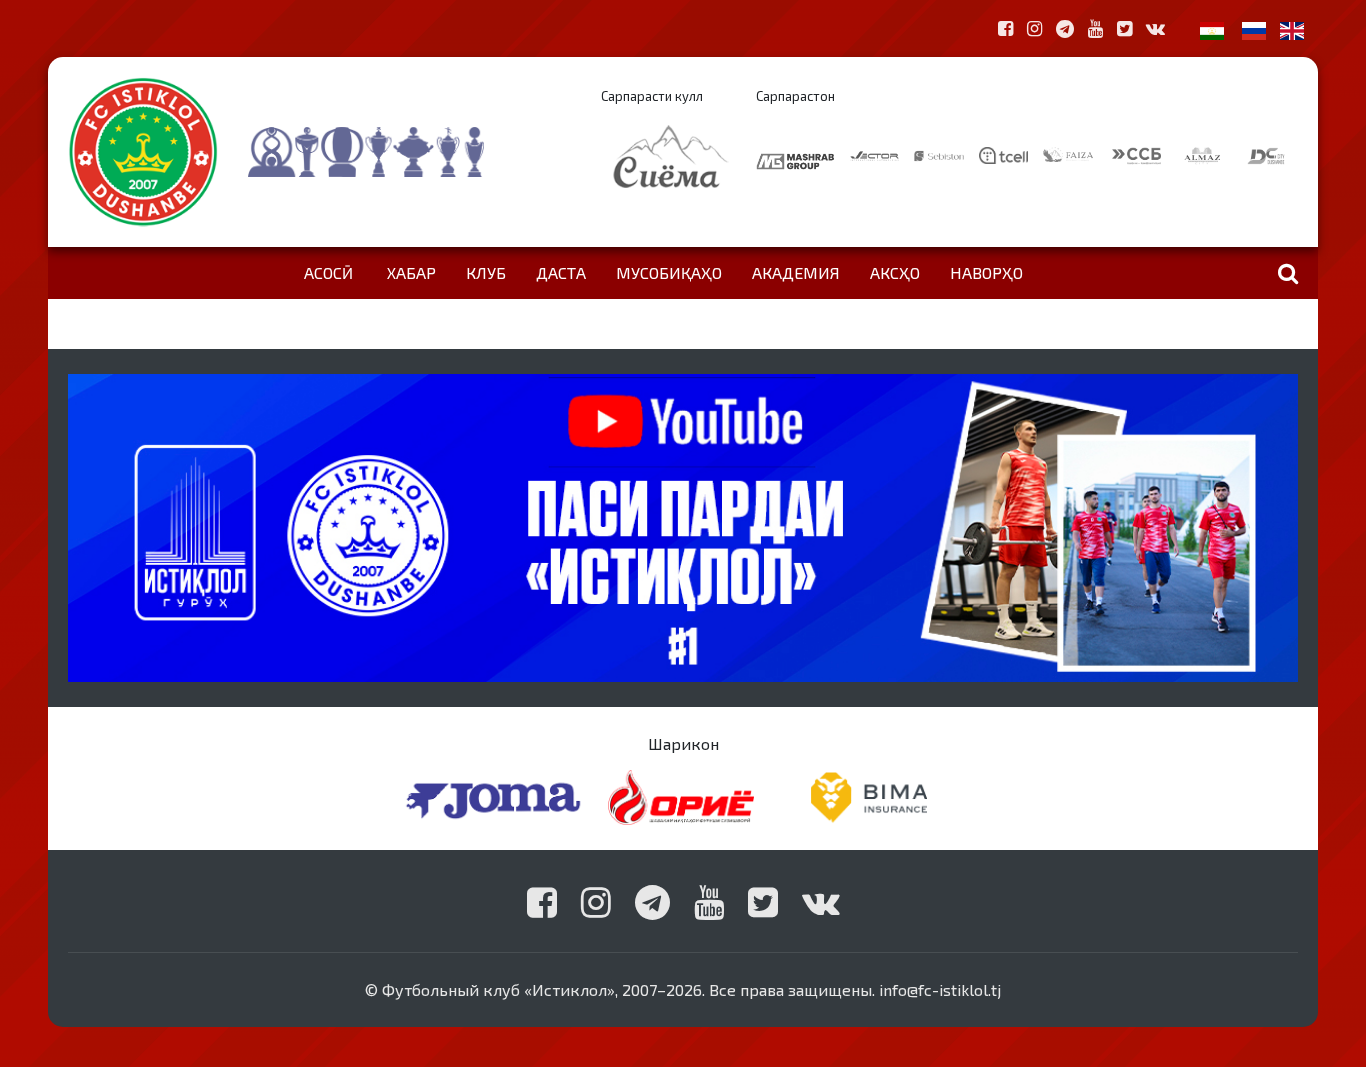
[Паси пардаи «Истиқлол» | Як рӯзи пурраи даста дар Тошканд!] (683, 525)
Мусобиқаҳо (669, 272)
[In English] (1292, 28)
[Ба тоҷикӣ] (1212, 28)
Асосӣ (328, 272)
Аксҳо (895, 272)
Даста (561, 272)
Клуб (486, 272)
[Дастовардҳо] (405, 152)
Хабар (411, 272)
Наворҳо (986, 272)
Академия (796, 272)
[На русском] (1254, 28)
